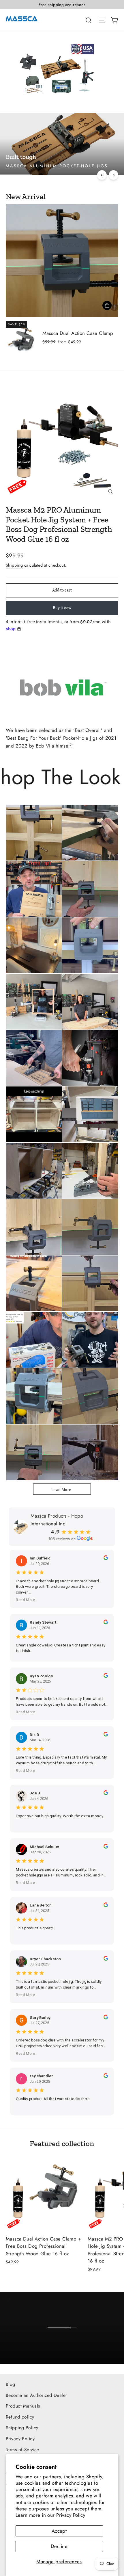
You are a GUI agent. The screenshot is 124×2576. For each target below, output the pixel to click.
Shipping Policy (22, 2428)
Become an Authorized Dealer (36, 2395)
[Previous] (102, 175)
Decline (59, 2546)
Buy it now (62, 608)
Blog (11, 2384)
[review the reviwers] (106, 1559)
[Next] (113, 175)
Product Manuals (23, 2406)
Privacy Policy (71, 2515)
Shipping (14, 565)
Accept (59, 2531)
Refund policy (20, 2417)
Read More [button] (26, 1600)
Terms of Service (22, 2450)
